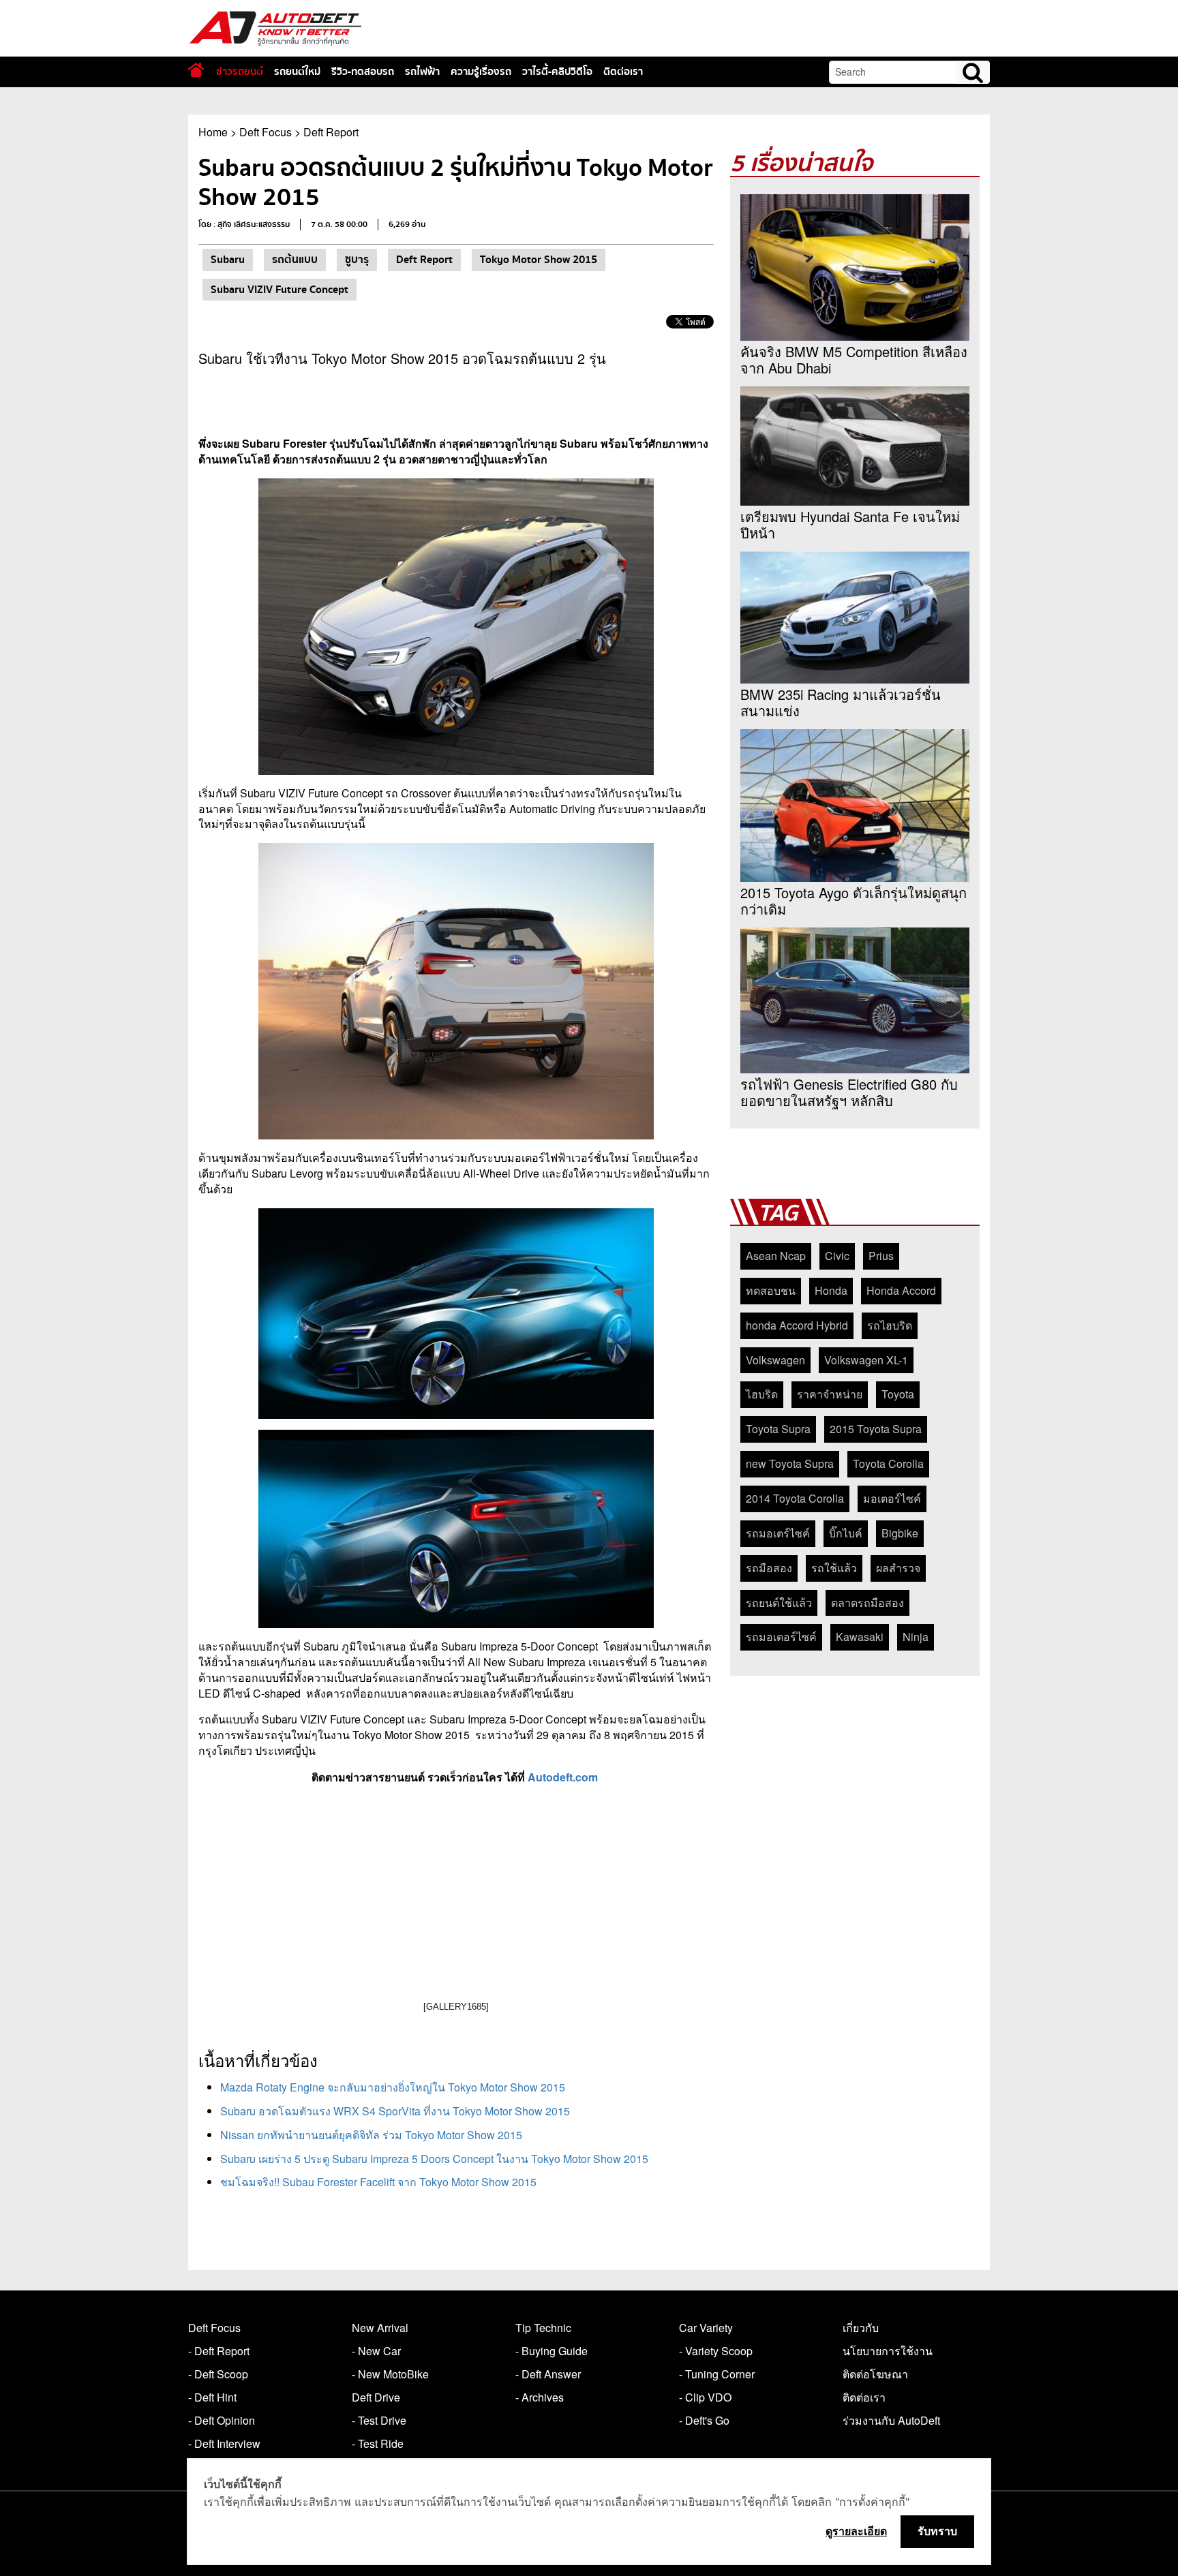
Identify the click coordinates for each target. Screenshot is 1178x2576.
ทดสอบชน (771, 1290)
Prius (881, 1256)
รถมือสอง (769, 1568)
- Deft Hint (212, 2397)
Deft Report (331, 132)
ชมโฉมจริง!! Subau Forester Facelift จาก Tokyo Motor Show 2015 (378, 2182)
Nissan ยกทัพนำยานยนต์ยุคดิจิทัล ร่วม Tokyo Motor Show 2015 (371, 2135)
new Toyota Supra (790, 1463)
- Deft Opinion (222, 2420)
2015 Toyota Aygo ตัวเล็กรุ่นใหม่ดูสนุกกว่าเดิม (854, 901)
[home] (196, 70)
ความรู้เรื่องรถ (481, 72)
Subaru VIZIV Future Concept (280, 290)
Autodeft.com (564, 1777)
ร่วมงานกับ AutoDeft (891, 2420)
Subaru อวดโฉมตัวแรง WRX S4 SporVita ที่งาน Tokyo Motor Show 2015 (395, 2111)
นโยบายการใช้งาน (888, 2351)
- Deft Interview (224, 2443)
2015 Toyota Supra (876, 1429)
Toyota (898, 1394)
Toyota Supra (778, 1429)
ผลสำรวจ (898, 1568)
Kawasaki (860, 1637)
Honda (831, 1290)
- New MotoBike (390, 2374)
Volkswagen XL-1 (866, 1360)
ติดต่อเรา (623, 72)
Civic (837, 1256)
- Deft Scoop (218, 2374)
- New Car (376, 2351)
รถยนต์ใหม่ (297, 72)
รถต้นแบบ (295, 260)
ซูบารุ (357, 260)
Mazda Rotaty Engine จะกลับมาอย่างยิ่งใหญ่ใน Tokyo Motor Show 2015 (393, 2087)
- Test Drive (379, 2420)
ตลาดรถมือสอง (867, 1603)
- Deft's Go (704, 2420)
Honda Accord (901, 1290)
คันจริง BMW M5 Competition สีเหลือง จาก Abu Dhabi (854, 360)
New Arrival (380, 2328)
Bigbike (900, 1533)
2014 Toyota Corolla (795, 1498)
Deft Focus (266, 132)
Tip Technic (543, 2328)
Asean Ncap (776, 1256)
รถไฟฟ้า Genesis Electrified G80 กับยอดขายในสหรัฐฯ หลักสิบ (849, 1092)
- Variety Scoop (716, 2351)
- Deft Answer (548, 2374)
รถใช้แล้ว (834, 1568)
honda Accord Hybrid (797, 1325)
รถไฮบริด (890, 1325)
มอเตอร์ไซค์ (892, 1498)
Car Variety (706, 2328)
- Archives (540, 2397)
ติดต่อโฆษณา (875, 2374)
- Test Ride (378, 2443)
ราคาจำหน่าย (830, 1394)
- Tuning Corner (717, 2374)
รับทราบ (937, 2531)
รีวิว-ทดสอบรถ (363, 72)
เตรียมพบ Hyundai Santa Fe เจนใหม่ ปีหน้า (850, 525)
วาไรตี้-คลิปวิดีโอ (557, 72)
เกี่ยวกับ (861, 2328)
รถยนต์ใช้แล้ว (779, 1603)
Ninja (916, 1637)
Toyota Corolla (888, 1463)
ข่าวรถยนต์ (240, 72)
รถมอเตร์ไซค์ (778, 1533)
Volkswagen (775, 1360)
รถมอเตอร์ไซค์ (781, 1637)
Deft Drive (376, 2397)
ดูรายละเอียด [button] (856, 2531)
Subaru (228, 260)
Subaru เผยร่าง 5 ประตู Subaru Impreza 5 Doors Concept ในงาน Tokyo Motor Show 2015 (434, 2159)
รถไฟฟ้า (422, 72)
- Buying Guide (552, 2351)
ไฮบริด (762, 1394)
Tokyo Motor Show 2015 (539, 260)
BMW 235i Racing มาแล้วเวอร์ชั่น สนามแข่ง (841, 703)
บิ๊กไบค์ (846, 1533)
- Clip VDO (705, 2397)
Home (213, 132)
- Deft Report (219, 2351)
